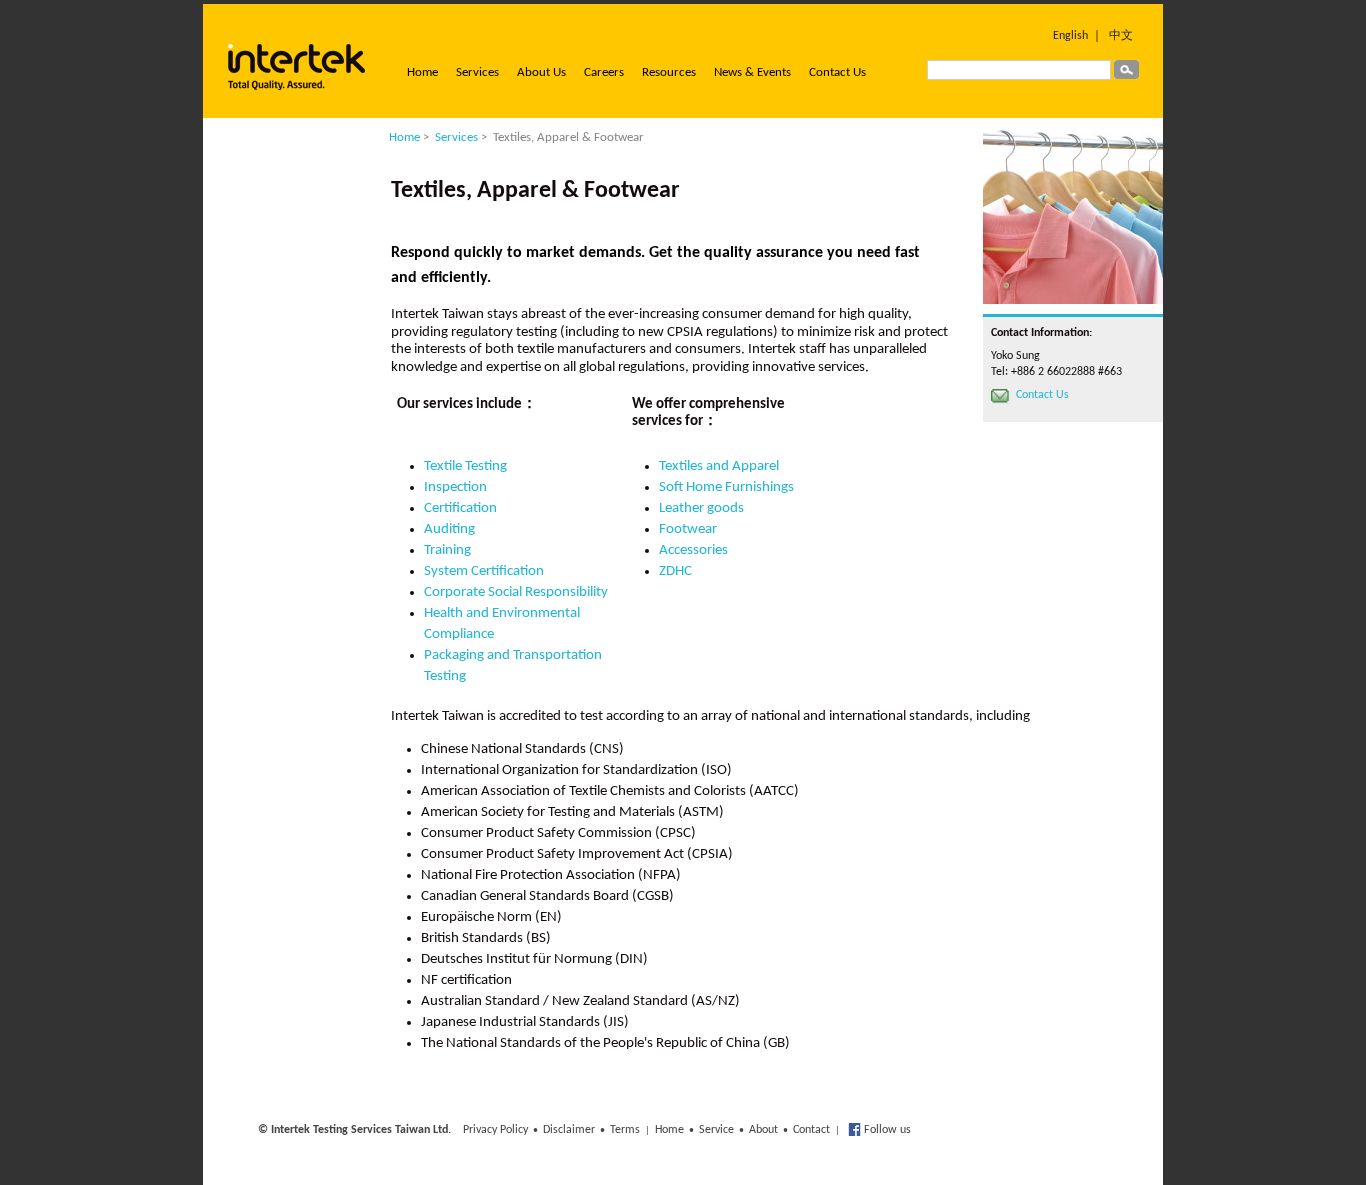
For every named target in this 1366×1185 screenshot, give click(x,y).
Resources (669, 72)
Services (477, 72)
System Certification (484, 571)
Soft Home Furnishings (726, 487)
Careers (604, 72)
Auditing (449, 529)
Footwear (688, 529)
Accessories (693, 550)
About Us (541, 72)
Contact (811, 1130)
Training (447, 550)
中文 (1121, 36)
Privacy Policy (495, 1130)
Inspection (455, 487)
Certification (460, 508)
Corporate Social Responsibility (516, 592)
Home (422, 72)
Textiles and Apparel (719, 466)
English (1070, 36)
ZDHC (675, 571)
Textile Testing (465, 466)
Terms (625, 1130)
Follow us (886, 1130)
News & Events (752, 72)
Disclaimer (569, 1130)
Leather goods (701, 508)
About (763, 1130)
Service (716, 1130)
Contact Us (837, 72)
